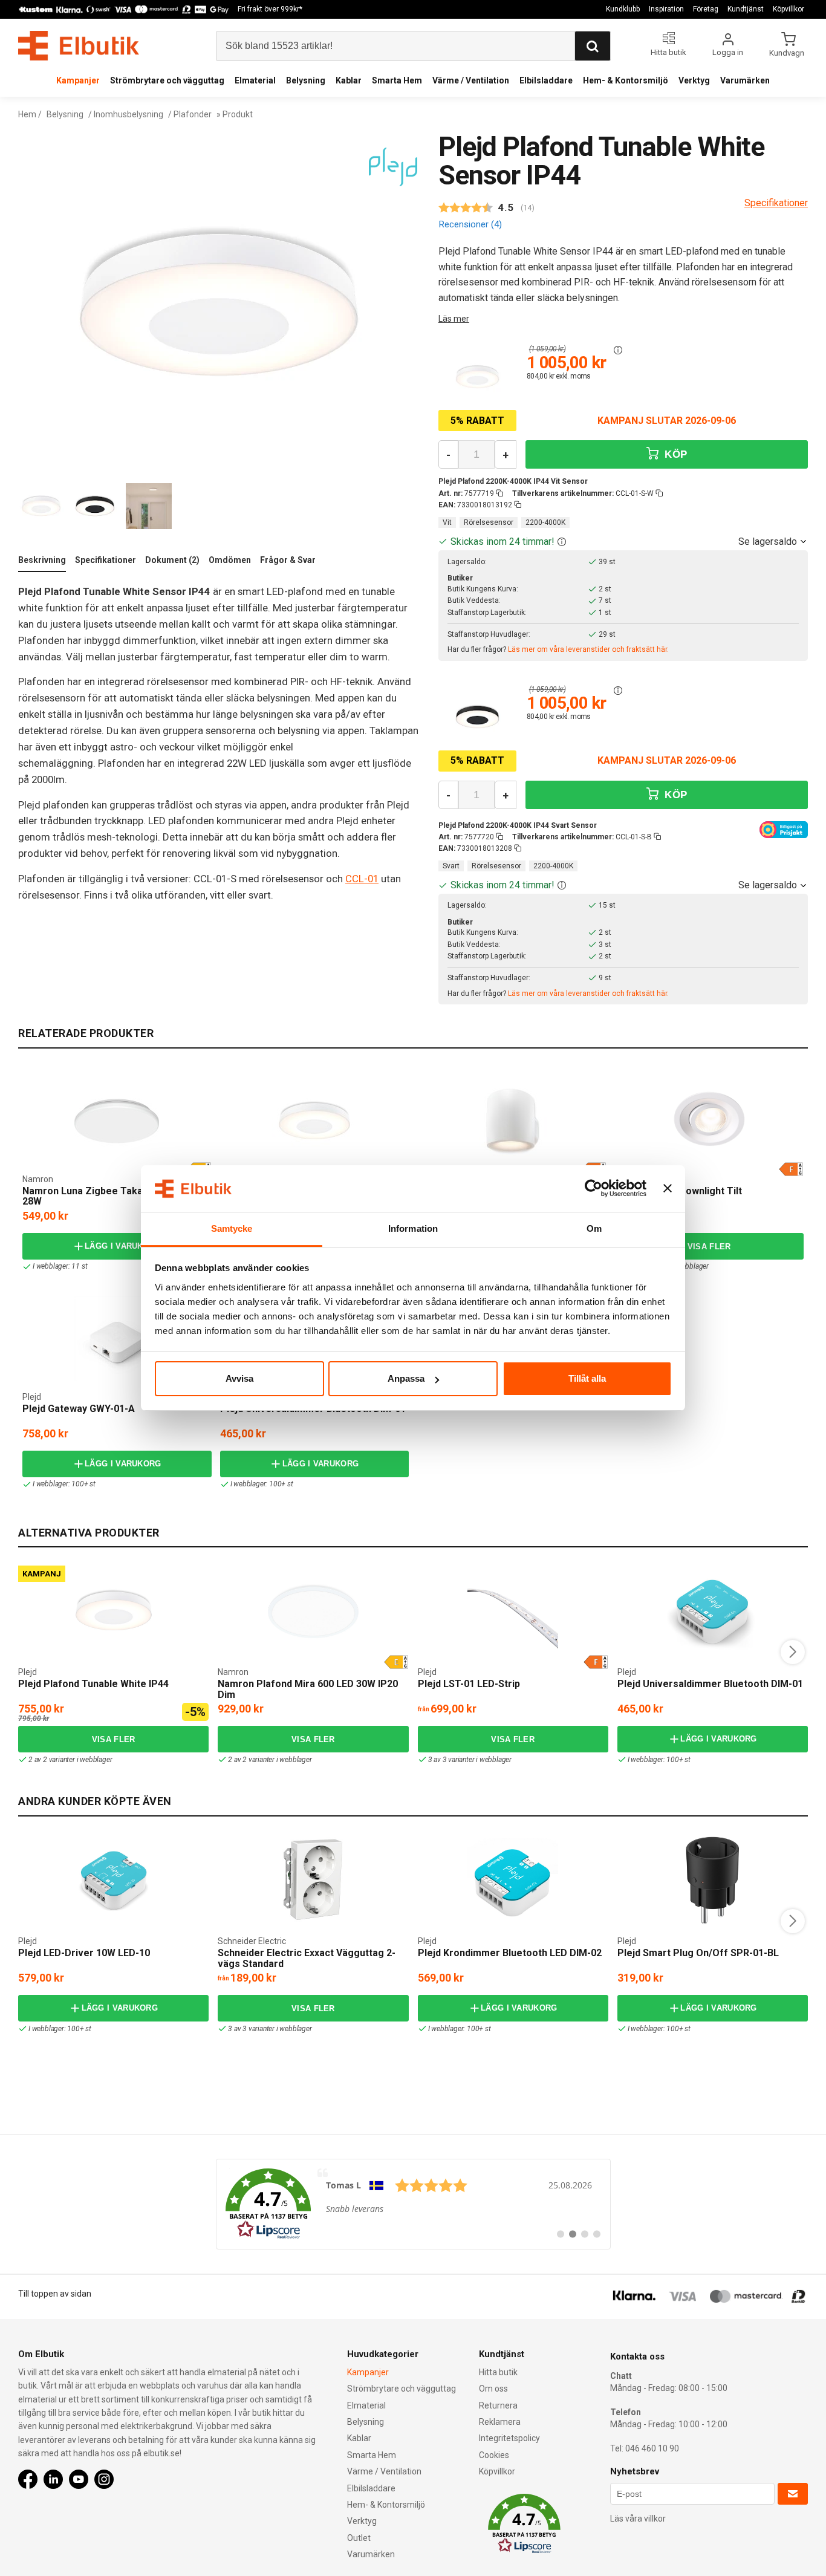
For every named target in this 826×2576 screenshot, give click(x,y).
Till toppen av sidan (55, 2294)
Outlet (359, 2538)
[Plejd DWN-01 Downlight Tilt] (709, 1121)
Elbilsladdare (546, 80)
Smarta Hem (397, 80)
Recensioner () (470, 224)
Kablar (349, 80)
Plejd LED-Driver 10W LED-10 (84, 1953)
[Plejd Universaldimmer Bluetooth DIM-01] (712, 1611)
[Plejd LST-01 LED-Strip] (513, 1611)
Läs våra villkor (638, 2519)
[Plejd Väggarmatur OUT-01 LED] (421, 1085)
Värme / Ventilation (471, 80)
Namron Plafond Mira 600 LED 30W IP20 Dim (308, 1689)
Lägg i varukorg (123, 1246)
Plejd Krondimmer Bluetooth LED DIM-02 (510, 1953)
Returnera (498, 2405)
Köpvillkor (789, 9)
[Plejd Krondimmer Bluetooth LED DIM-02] (513, 1880)
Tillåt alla (587, 1378)
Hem (27, 114)
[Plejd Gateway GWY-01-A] (117, 1339)
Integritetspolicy (509, 2438)
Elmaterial (255, 80)
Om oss (493, 2389)
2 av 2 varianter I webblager (667, 1266)
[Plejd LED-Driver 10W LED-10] (114, 1880)
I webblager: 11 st (60, 1266)
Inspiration (666, 9)
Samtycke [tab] (232, 1228)
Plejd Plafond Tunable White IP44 (93, 1684)
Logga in (728, 52)
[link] (413, 2204)
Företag (706, 9)
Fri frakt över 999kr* (270, 9)
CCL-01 (362, 879)
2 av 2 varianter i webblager (70, 1760)
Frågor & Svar (288, 560)
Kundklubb (623, 9)
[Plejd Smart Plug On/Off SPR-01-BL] (712, 1880)
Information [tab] (413, 1228)
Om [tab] (594, 1228)
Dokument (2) (172, 560)
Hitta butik (498, 2372)
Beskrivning (42, 560)
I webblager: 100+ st (64, 1484)
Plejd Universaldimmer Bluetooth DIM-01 (710, 1684)
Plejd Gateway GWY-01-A (79, 1409)
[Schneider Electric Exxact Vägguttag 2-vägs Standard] (313, 1880)
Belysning (306, 80)
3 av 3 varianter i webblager (470, 1760)
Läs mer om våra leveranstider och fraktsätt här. (588, 649)
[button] (618, 350)
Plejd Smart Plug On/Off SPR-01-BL (698, 1953)
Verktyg (694, 80)
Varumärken (745, 80)
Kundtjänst (746, 9)
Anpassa (406, 1378)
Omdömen (230, 560)
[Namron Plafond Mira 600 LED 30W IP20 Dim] (313, 1611)
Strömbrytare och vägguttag (167, 80)
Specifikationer (106, 560)
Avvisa (239, 1378)
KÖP (674, 454)
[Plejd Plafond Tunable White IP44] (224, 1085)
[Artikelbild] (477, 377)
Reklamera (500, 2422)
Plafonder (193, 114)
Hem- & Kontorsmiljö (626, 80)
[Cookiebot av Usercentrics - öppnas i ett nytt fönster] (593, 1189)
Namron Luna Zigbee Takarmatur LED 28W (108, 1196)
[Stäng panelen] (668, 1189)
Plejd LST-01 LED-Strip (469, 1684)
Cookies (494, 2455)
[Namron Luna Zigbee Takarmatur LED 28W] (117, 1121)
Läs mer (454, 319)
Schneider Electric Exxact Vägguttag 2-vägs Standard (307, 1958)
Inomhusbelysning (128, 114)
